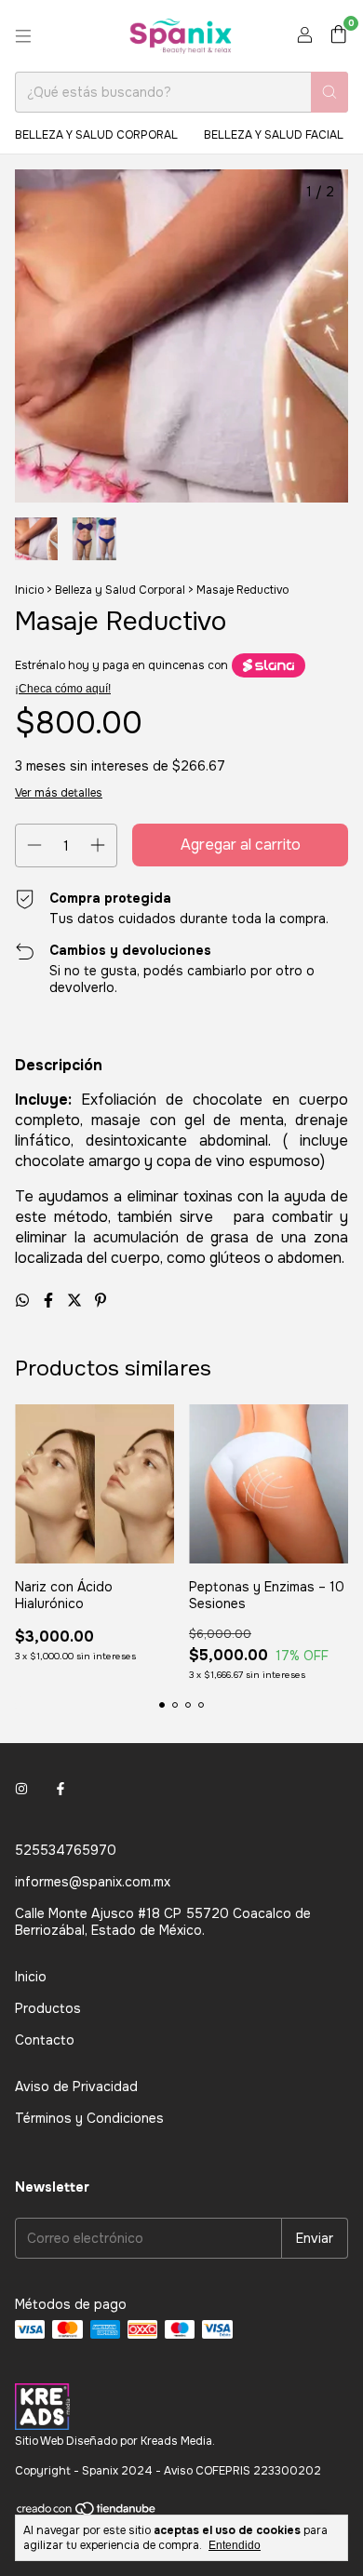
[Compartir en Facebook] (50, 1301)
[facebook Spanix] (60, 1789)
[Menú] (23, 36)
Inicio (29, 590)
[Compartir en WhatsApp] (24, 1301)
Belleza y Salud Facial (274, 135)
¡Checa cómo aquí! (63, 689)
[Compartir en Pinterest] (101, 1301)
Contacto (45, 2040)
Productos (48, 2008)
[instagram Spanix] (21, 1789)
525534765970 (66, 1850)
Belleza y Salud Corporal (96, 135)
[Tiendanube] (87, 2514)
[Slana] (269, 665)
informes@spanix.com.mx (93, 1882)
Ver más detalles (59, 793)
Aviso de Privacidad (76, 2086)
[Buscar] (329, 92)
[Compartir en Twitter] (76, 1301)
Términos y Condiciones (89, 2118)
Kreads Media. (178, 2441)
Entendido (235, 2545)
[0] (338, 36)
